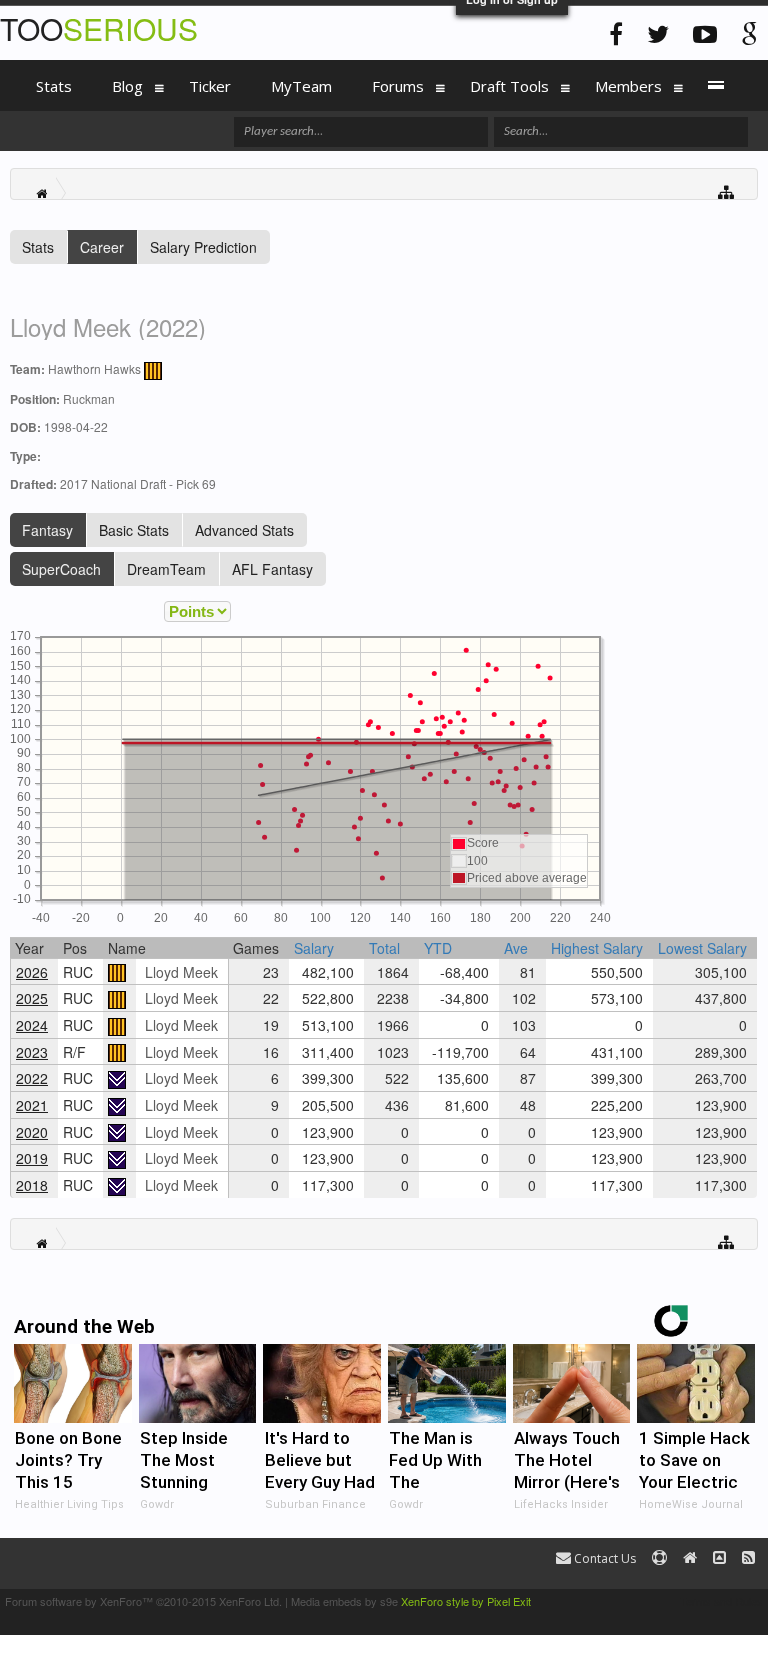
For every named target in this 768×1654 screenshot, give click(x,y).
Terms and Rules (721, 1601)
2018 (32, 1185)
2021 (32, 1105)
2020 (32, 1132)
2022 (32, 1078)
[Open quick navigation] (726, 190)
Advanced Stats (244, 530)
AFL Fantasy (272, 569)
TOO (99, 28)
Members (628, 86)
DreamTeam (166, 569)
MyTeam (301, 86)
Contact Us (603, 1558)
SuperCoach (61, 569)
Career (102, 247)
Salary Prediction (203, 247)
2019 (32, 1158)
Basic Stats (134, 530)
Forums (398, 86)
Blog (127, 86)
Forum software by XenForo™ (143, 1601)
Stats (38, 247)
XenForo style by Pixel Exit (466, 1601)
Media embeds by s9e (344, 1601)
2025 (32, 998)
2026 (32, 972)
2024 (32, 1025)
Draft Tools (509, 86)
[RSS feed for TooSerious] (748, 1558)
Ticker (210, 86)
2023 (32, 1052)
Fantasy (47, 530)
